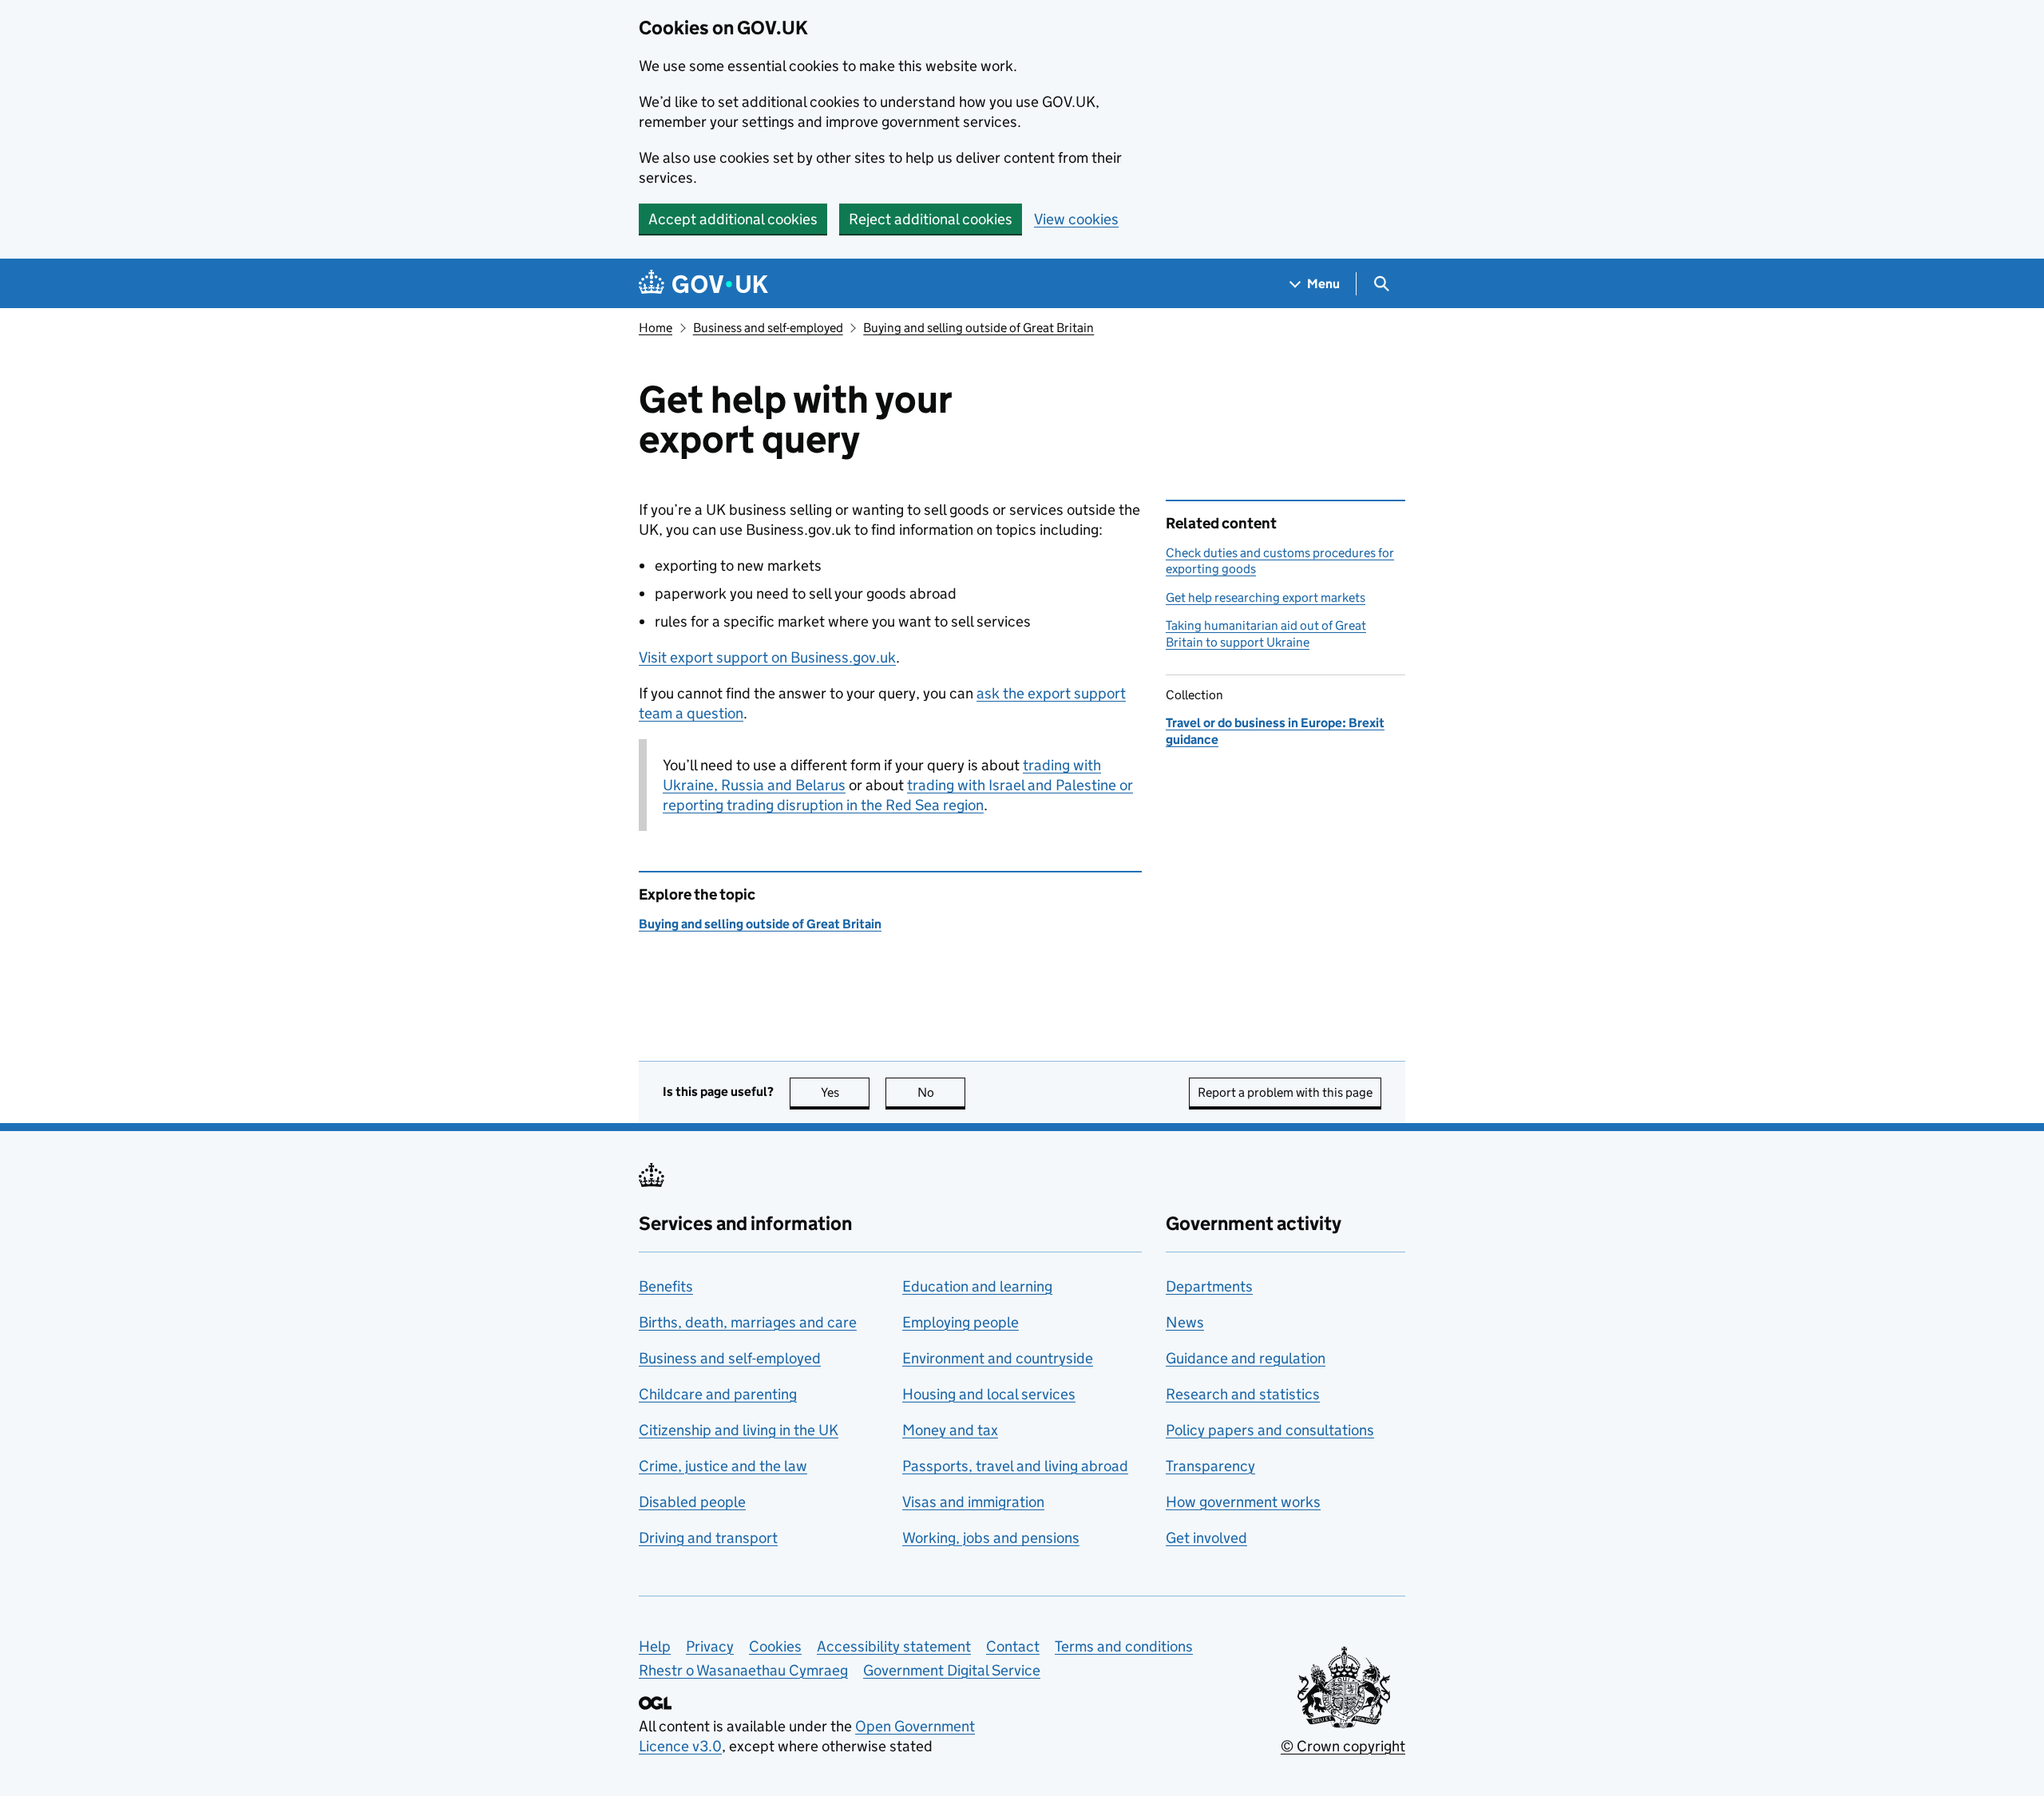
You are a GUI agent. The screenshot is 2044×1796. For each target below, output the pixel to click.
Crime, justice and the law (723, 1466)
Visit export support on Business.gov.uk (767, 657)
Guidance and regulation (1246, 1358)
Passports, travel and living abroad (1015, 1466)
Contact (1013, 1646)
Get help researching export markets (1266, 597)
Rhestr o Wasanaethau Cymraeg (743, 1670)
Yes (845, 1092)
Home (656, 328)
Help (655, 1646)
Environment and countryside (998, 1358)
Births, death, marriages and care (748, 1322)
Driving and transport (708, 1538)
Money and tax (950, 1430)
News (1185, 1322)
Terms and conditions (1124, 1646)
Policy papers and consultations (1270, 1430)
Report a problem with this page (1285, 1092)
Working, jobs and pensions (991, 1538)
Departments (1209, 1286)
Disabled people (692, 1502)
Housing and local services (989, 1394)
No (941, 1092)
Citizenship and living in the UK (739, 1430)
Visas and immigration (973, 1502)
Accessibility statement (894, 1646)
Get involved (1206, 1538)
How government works (1243, 1502)
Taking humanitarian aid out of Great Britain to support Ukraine (1266, 633)
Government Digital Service (952, 1670)
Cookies (775, 1646)
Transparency (1210, 1466)
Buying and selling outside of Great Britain (978, 328)
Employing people (961, 1322)
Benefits (666, 1286)
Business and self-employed (768, 328)
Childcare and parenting (718, 1394)
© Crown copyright (1343, 1746)
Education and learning (977, 1286)
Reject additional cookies (931, 219)
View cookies (1076, 219)
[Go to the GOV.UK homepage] (703, 284)
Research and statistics (1243, 1394)
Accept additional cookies (733, 219)
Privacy (710, 1646)
